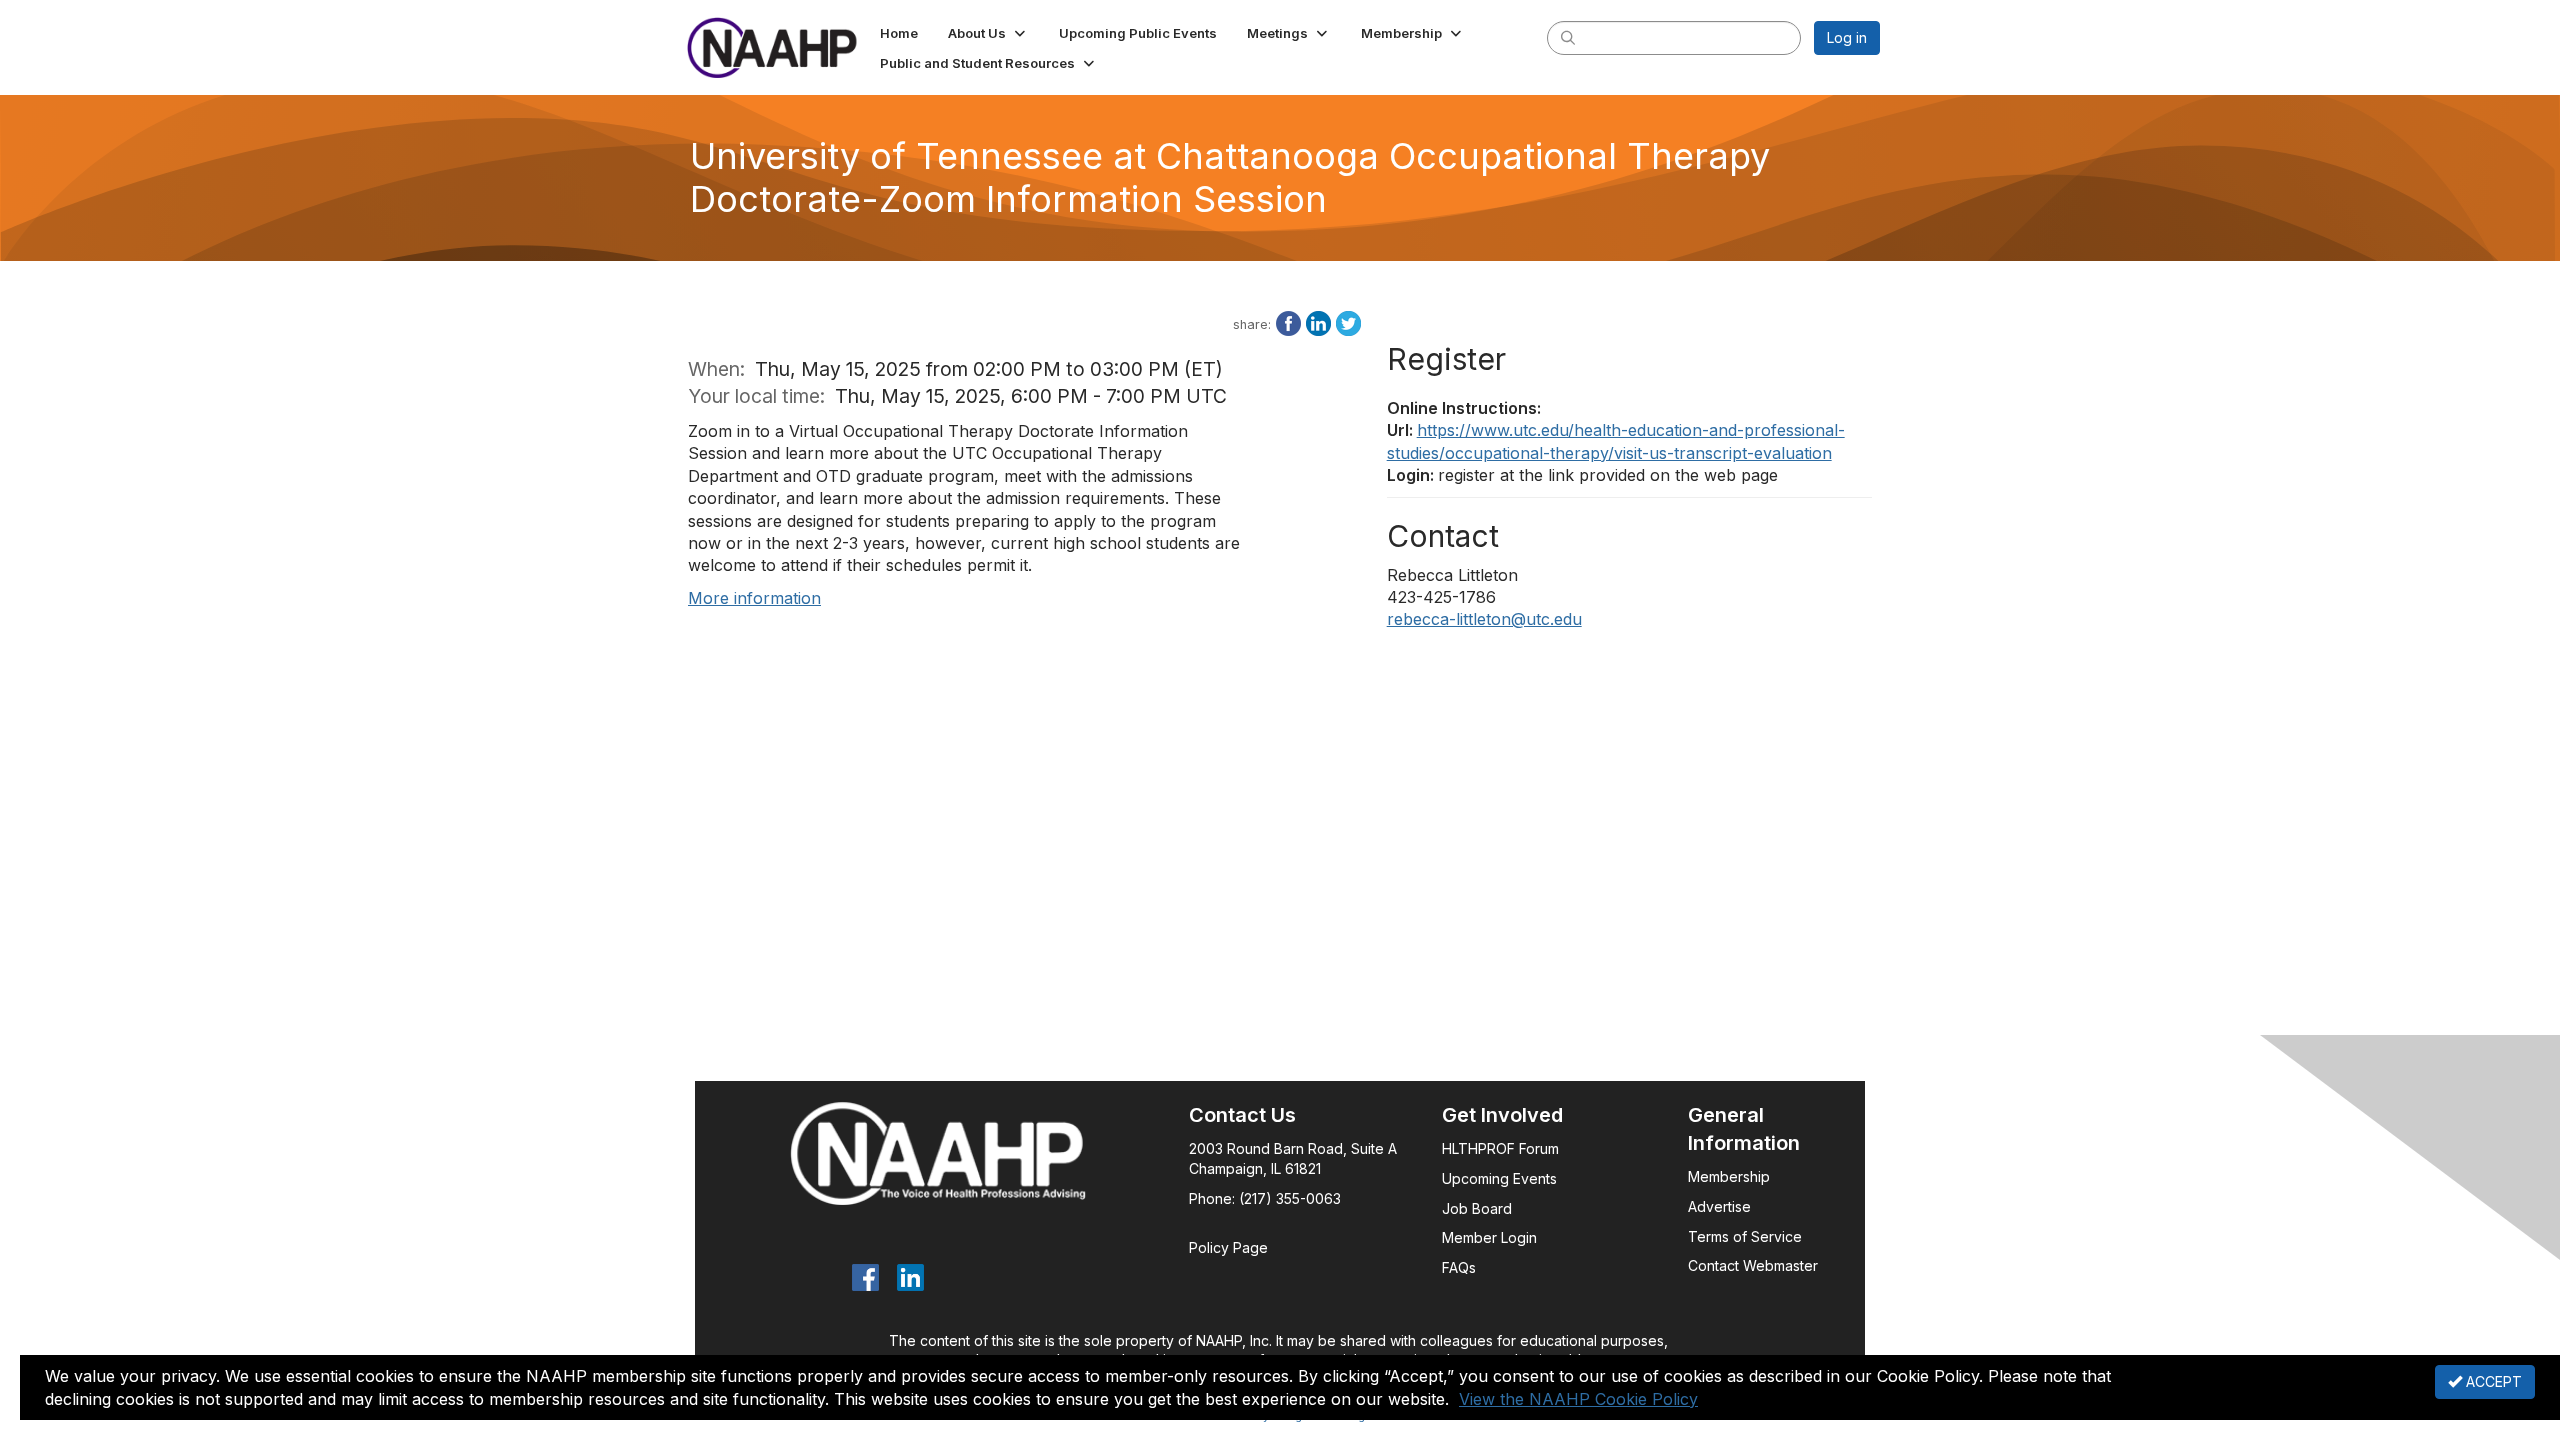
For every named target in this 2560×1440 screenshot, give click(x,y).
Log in (1847, 37)
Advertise (1721, 1206)
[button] (988, 33)
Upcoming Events (1499, 1178)
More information (754, 598)
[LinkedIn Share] (1318, 322)
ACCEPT (2492, 1381)
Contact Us (1242, 1115)
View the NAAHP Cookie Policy (1578, 1399)
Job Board (1477, 1208)
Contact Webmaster (1753, 1265)
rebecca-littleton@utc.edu (1484, 619)
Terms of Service (1745, 1236)
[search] (1568, 37)
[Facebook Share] (1288, 322)
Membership (1729, 1176)
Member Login (1489, 1237)
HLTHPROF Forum (1500, 1148)
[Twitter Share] (1348, 322)
